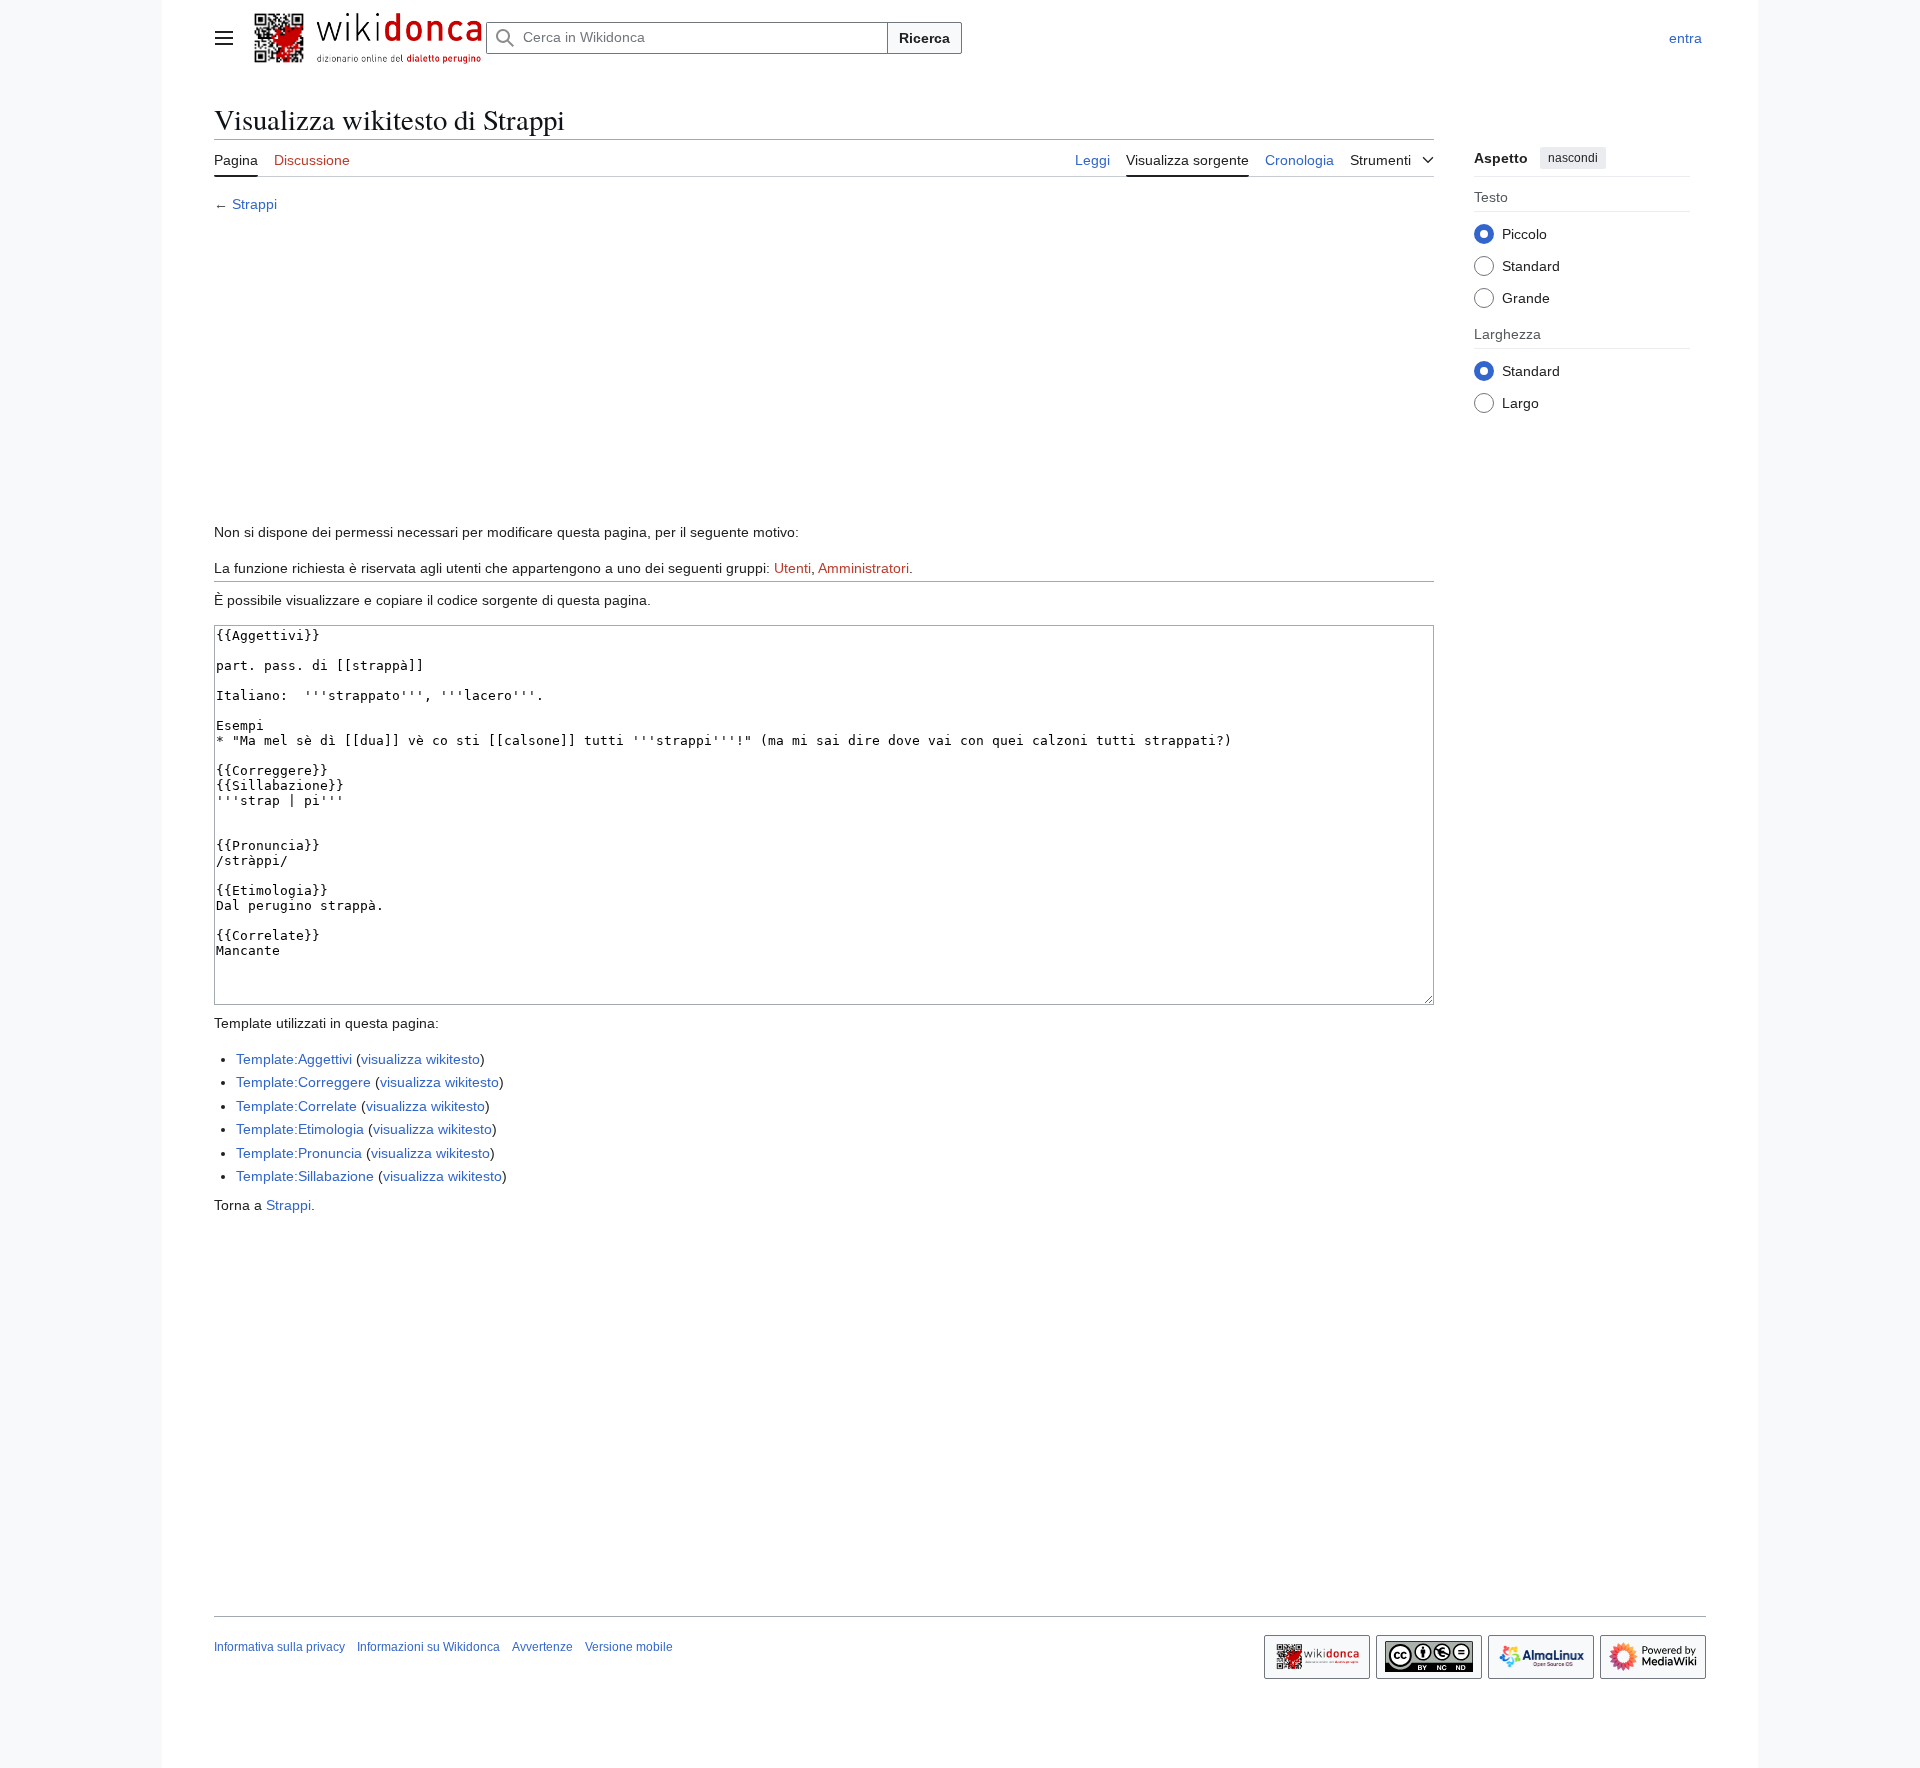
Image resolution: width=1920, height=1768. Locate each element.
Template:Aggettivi (294, 1059)
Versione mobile (629, 1647)
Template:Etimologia (300, 1129)
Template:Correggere (303, 1082)
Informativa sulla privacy (279, 1647)
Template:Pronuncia (299, 1153)
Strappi (254, 204)
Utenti (792, 568)
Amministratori (863, 568)
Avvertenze (542, 1647)
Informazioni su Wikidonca (428, 1647)
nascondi (1573, 158)
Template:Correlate (296, 1106)
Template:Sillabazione (305, 1176)
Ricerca (924, 38)
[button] (224, 38)
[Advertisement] (824, 371)
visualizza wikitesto (420, 1059)
